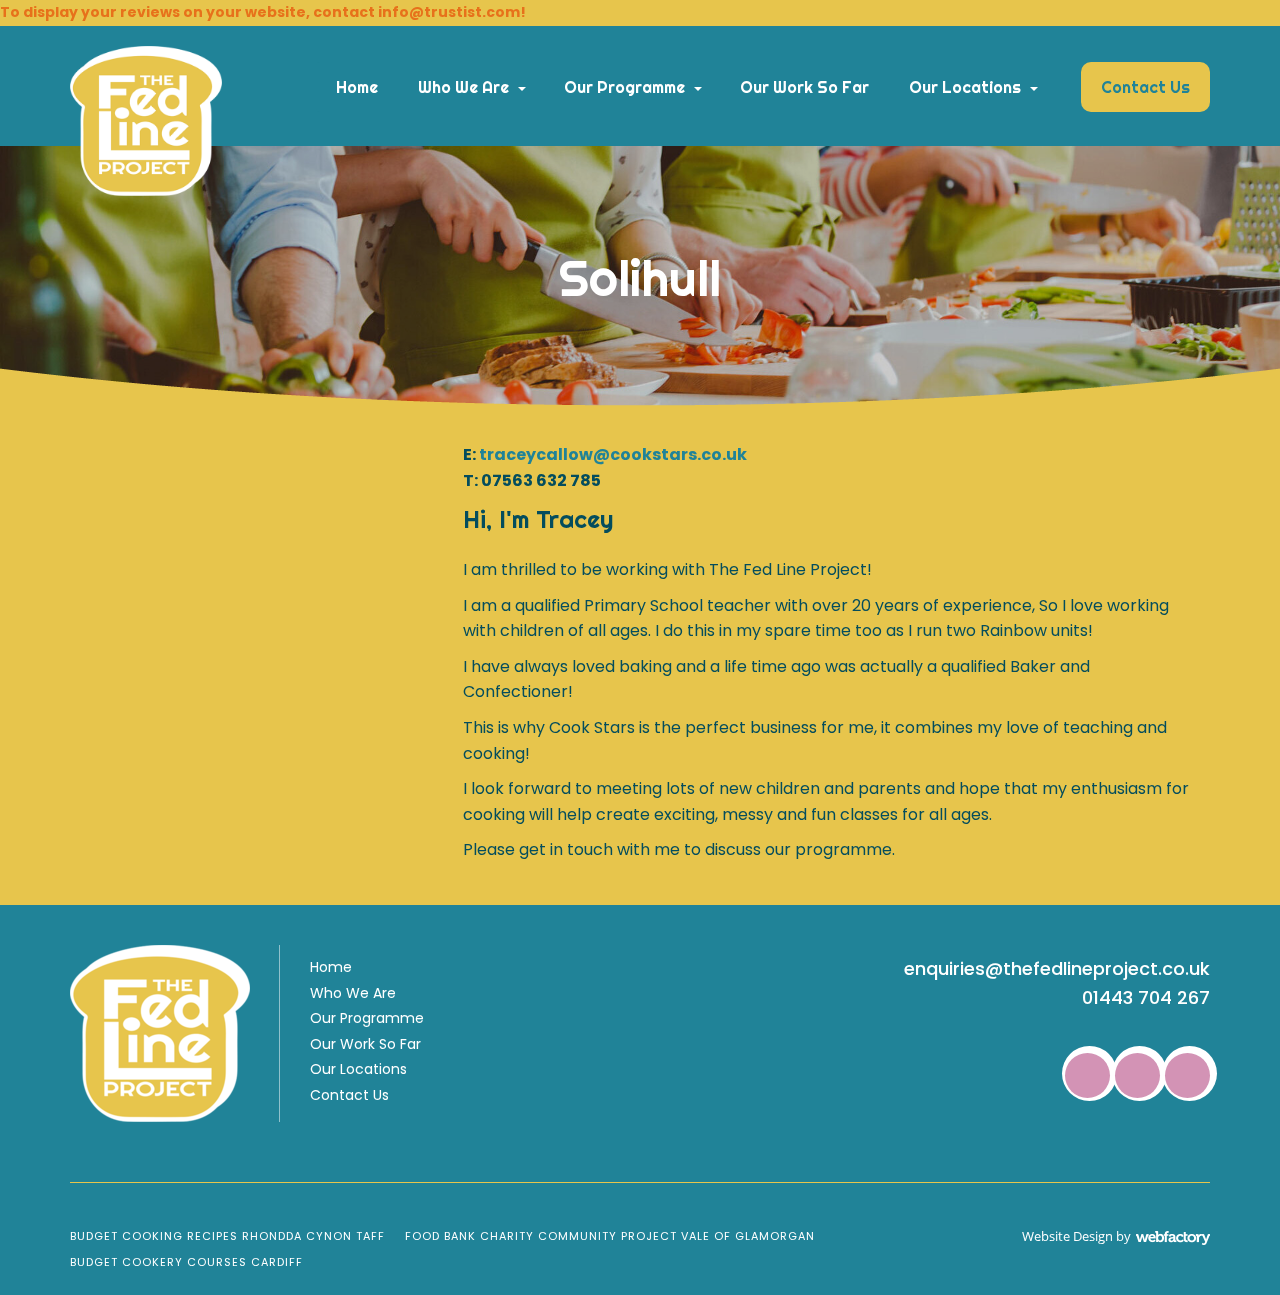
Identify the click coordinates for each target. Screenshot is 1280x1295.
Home (357, 87)
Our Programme (624, 87)
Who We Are (463, 87)
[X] (1137, 1075)
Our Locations (965, 87)
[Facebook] (1087, 1075)
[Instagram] (1187, 1075)
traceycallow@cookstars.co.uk (613, 454)
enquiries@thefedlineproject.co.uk (1057, 968)
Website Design (1067, 1236)
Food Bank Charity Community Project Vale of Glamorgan (610, 1236)
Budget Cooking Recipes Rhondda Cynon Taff (227, 1236)
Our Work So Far (804, 87)
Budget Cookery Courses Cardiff (186, 1262)
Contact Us (1145, 87)
